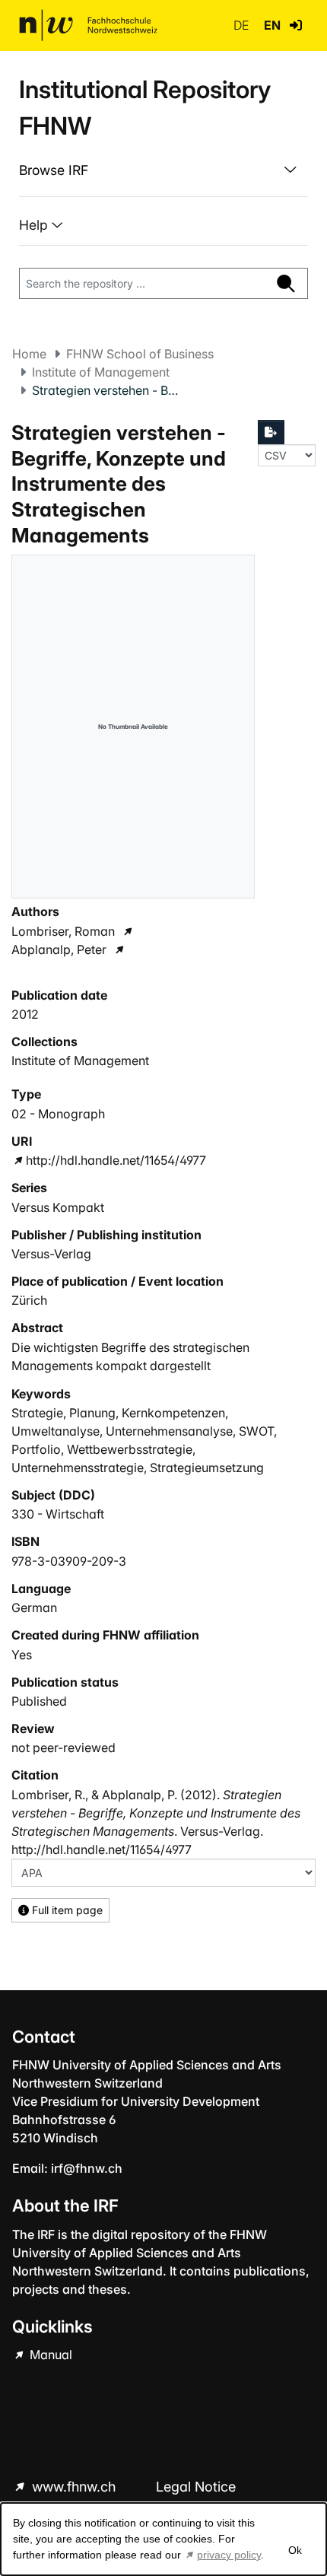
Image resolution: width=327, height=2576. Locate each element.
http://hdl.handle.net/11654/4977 (116, 1160)
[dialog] (163, 2539)
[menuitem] (163, 170)
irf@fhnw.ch (87, 2168)
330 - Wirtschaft (58, 1514)
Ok (295, 2550)
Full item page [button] (66, 1910)
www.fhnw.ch (74, 2487)
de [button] (243, 25)
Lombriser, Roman (63, 931)
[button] (296, 25)
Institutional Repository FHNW (145, 108)
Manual (49, 2355)
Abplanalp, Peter (59, 949)
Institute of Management (101, 372)
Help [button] (35, 225)
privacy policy (229, 2555)
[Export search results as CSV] (271, 432)
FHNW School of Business (140, 354)
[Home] (88, 25)
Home (29, 354)
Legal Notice (196, 2487)
